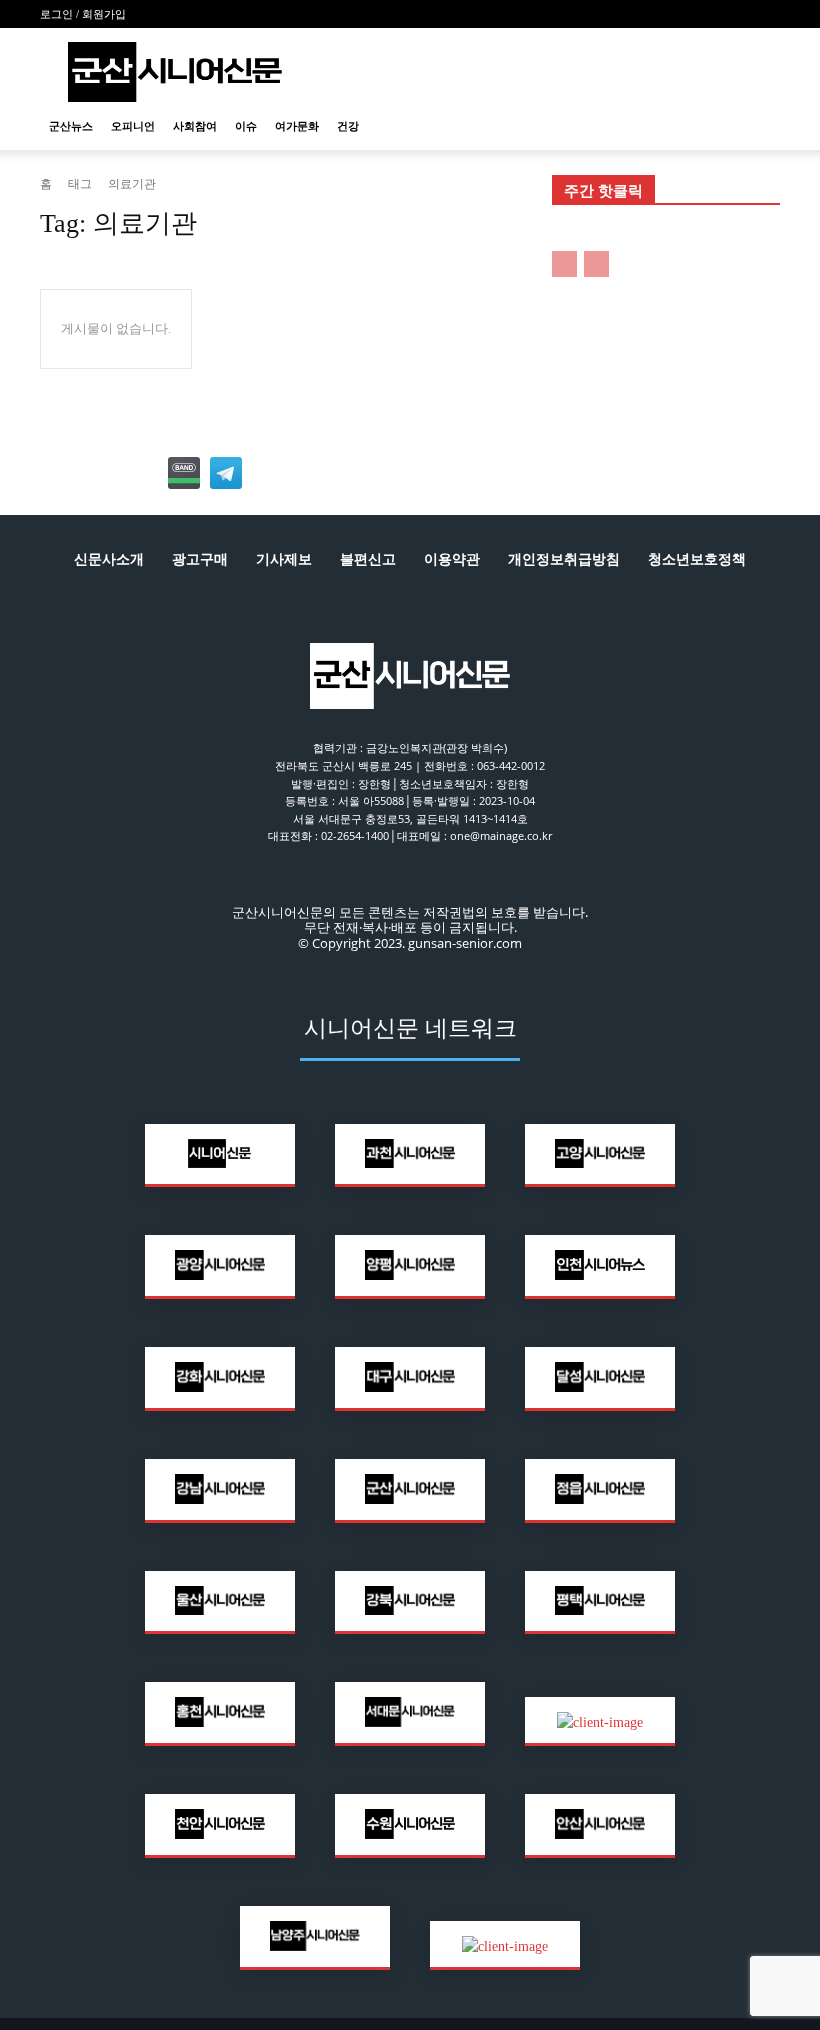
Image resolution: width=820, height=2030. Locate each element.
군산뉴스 (71, 126)
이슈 (246, 126)
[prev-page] (564, 264)
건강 (348, 126)
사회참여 (195, 126)
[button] (756, 126)
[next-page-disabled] (596, 264)
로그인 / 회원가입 (83, 14)
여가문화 (297, 126)
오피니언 (133, 126)
